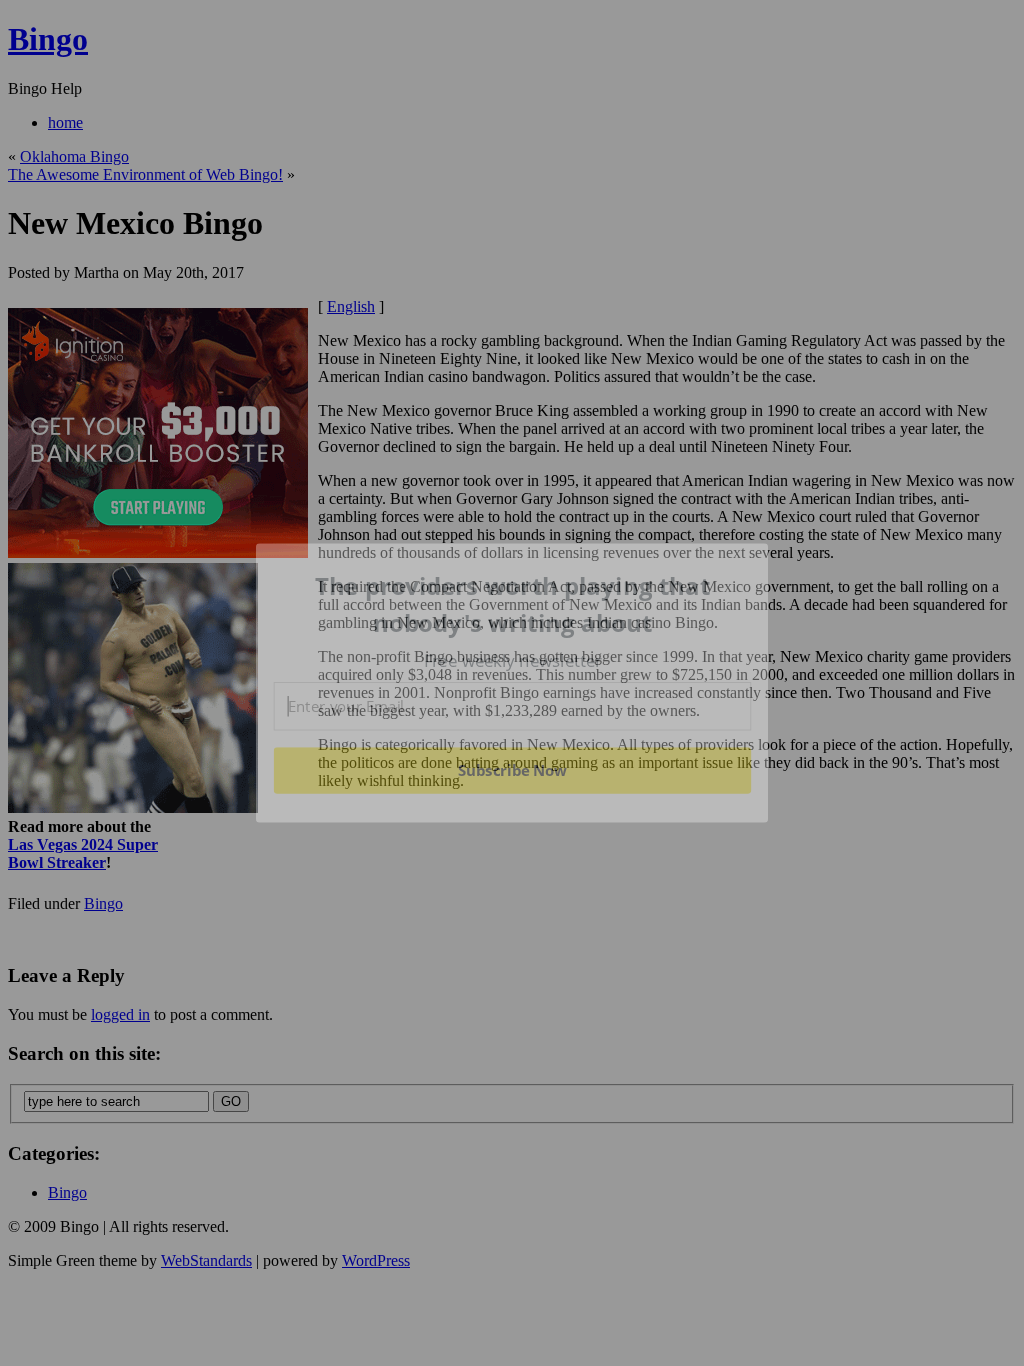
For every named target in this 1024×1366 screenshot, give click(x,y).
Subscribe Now (512, 770)
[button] (513, 604)
